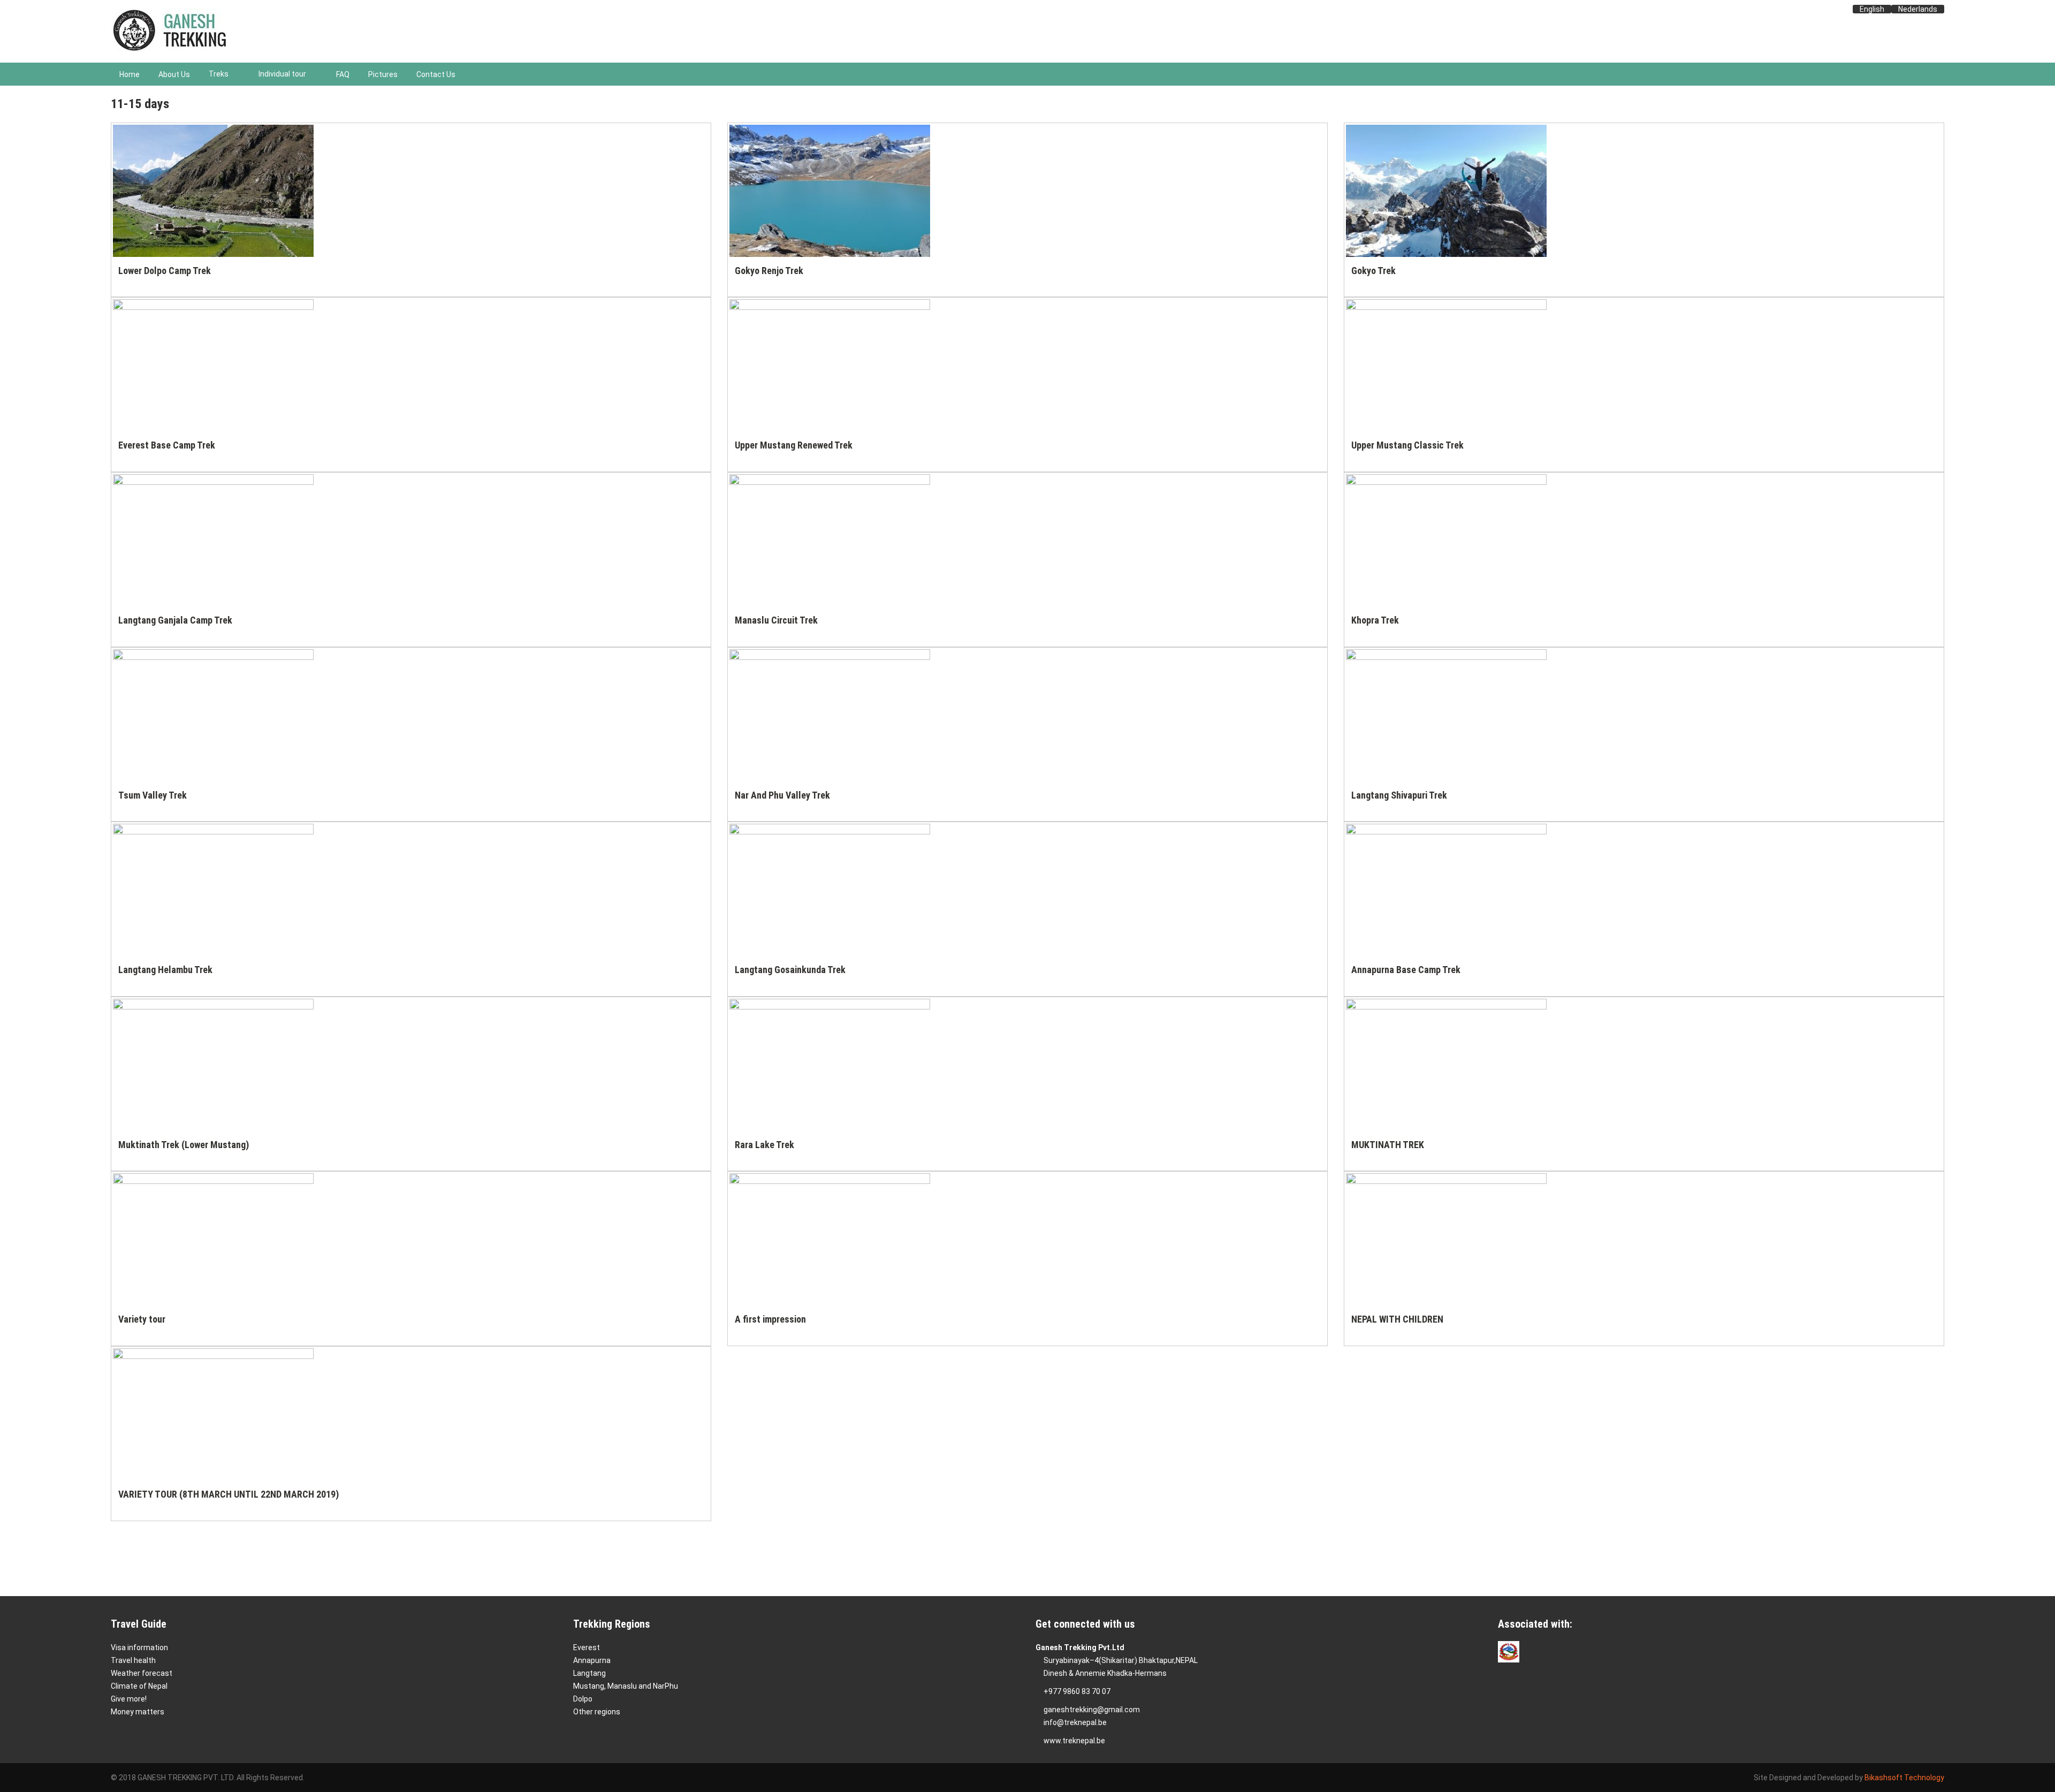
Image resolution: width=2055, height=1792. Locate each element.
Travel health (133, 1660)
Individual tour (282, 74)
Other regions (597, 1712)
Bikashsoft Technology (1904, 1778)
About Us (174, 74)
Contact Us (436, 74)
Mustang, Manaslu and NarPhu (626, 1686)
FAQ (343, 74)
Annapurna (592, 1660)
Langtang (589, 1673)
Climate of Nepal (139, 1686)
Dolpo (583, 1699)
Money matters (138, 1712)
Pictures (383, 74)
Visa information (139, 1647)
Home (130, 74)
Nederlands (1918, 9)
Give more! (129, 1699)
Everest (587, 1647)
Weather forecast (142, 1673)
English (1872, 9)
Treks (219, 74)
